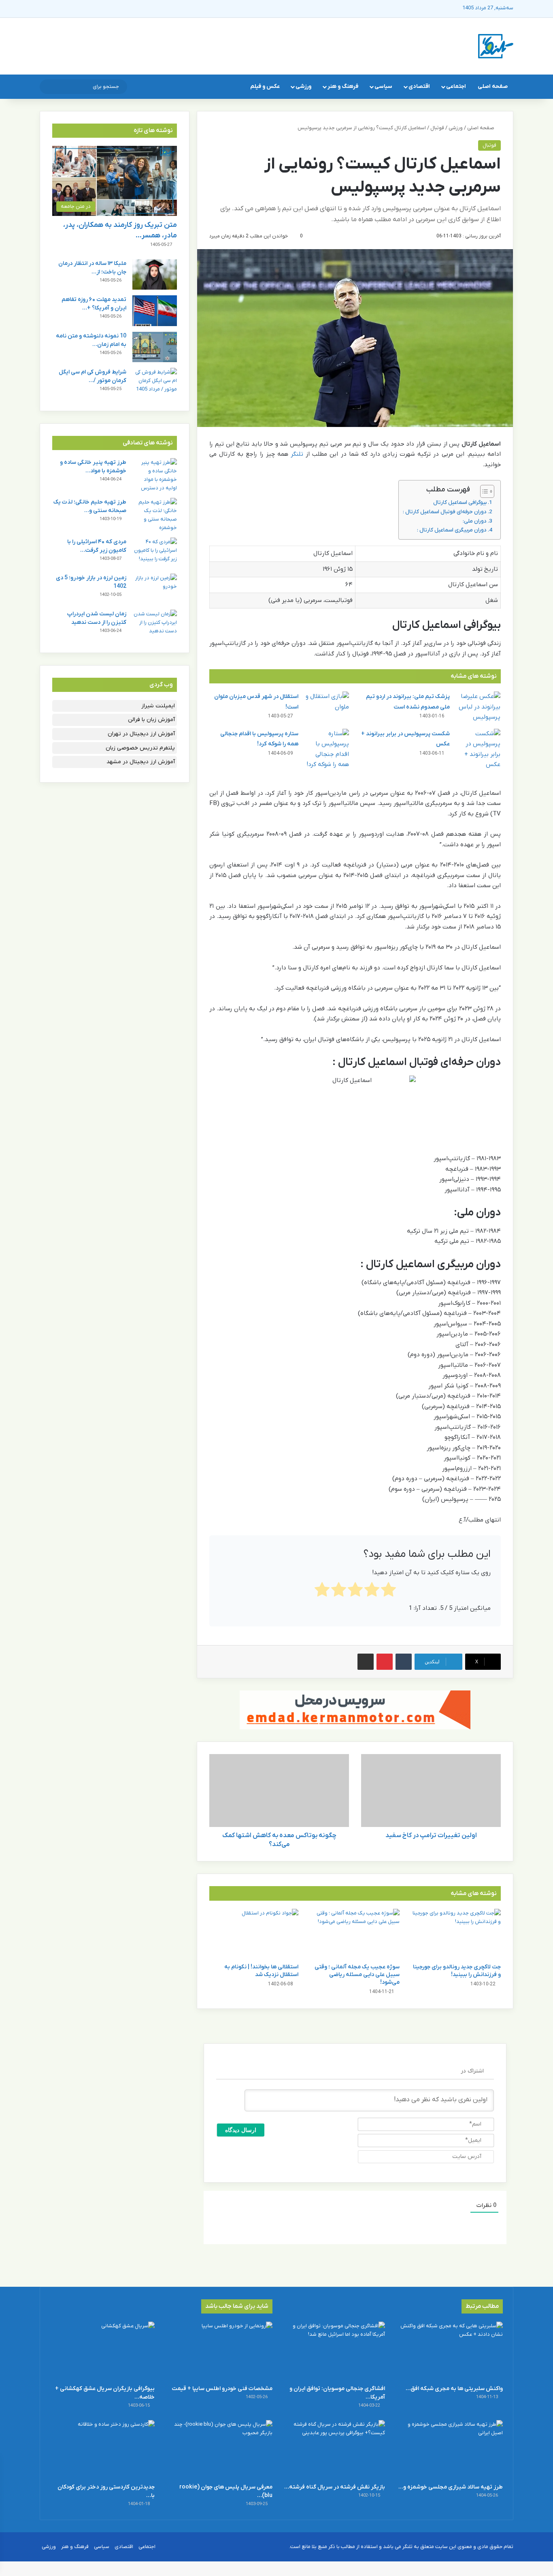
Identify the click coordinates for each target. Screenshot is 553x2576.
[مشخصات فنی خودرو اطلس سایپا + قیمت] (220, 2351)
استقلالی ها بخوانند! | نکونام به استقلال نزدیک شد (261, 1971)
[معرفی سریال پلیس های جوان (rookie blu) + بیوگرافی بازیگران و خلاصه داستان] (220, 2449)
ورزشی (303, 86)
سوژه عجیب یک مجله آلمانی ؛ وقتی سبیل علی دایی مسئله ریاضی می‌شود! (357, 1975)
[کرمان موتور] (355, 1710)
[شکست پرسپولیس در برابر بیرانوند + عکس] (478, 749)
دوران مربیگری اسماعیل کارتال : (452, 530)
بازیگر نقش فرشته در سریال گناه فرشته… (335, 2487)
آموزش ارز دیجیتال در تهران (141, 734)
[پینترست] (385, 1662)
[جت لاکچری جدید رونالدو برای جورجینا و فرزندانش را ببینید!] (456, 1934)
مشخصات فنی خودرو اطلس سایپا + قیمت (222, 2389)
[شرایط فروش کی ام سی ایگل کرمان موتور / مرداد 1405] (155, 383)
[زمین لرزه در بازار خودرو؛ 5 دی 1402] (155, 589)
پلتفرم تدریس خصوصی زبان (140, 748)
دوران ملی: (475, 521)
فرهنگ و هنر (343, 86)
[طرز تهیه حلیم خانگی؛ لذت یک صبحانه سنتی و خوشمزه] (155, 515)
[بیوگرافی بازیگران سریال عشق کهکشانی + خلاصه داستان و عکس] (102, 2351)
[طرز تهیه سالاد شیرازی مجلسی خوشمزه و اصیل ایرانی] (451, 2449)
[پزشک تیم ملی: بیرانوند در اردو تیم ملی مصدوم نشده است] (478, 707)
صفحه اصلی (493, 86)
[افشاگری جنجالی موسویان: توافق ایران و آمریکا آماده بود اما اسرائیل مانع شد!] (333, 2351)
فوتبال (437, 128)
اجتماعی (456, 86)
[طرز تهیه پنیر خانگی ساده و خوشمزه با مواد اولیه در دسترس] (155, 475)
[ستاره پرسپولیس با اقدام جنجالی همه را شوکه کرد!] (327, 749)
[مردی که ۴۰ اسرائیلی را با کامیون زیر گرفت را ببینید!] (155, 553)
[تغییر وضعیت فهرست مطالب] (483, 491)
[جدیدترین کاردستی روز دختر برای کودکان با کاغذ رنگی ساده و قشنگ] (102, 2449)
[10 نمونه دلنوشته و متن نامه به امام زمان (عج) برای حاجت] (155, 347)
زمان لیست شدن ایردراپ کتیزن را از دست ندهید (97, 618)
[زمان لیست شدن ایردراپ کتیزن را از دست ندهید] (155, 625)
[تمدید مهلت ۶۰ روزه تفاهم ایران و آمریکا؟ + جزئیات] (155, 311)
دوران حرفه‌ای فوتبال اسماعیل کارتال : (445, 512)
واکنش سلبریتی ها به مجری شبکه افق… (454, 2389)
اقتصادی (419, 86)
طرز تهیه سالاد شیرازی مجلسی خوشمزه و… (451, 2487)
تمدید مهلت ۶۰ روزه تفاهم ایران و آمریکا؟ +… (94, 304)
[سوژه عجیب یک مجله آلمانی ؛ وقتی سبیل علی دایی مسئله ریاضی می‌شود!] (355, 1934)
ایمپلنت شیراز (158, 706)
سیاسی (383, 86)
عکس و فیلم (265, 86)
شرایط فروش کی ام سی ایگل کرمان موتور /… (93, 376)
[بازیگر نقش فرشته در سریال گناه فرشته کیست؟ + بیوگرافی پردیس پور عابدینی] (333, 2449)
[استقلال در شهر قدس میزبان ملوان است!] (327, 707)
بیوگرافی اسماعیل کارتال (460, 503)
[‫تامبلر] (404, 1662)
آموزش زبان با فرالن (151, 720)
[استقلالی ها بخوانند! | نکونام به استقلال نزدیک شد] (254, 1934)
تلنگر (297, 454)
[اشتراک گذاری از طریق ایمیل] (366, 1662)
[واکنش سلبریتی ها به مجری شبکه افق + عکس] (451, 2351)
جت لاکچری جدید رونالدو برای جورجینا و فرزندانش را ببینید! (457, 1971)
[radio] (388, 1591)
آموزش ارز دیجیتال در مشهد (141, 762)
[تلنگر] (496, 46)
